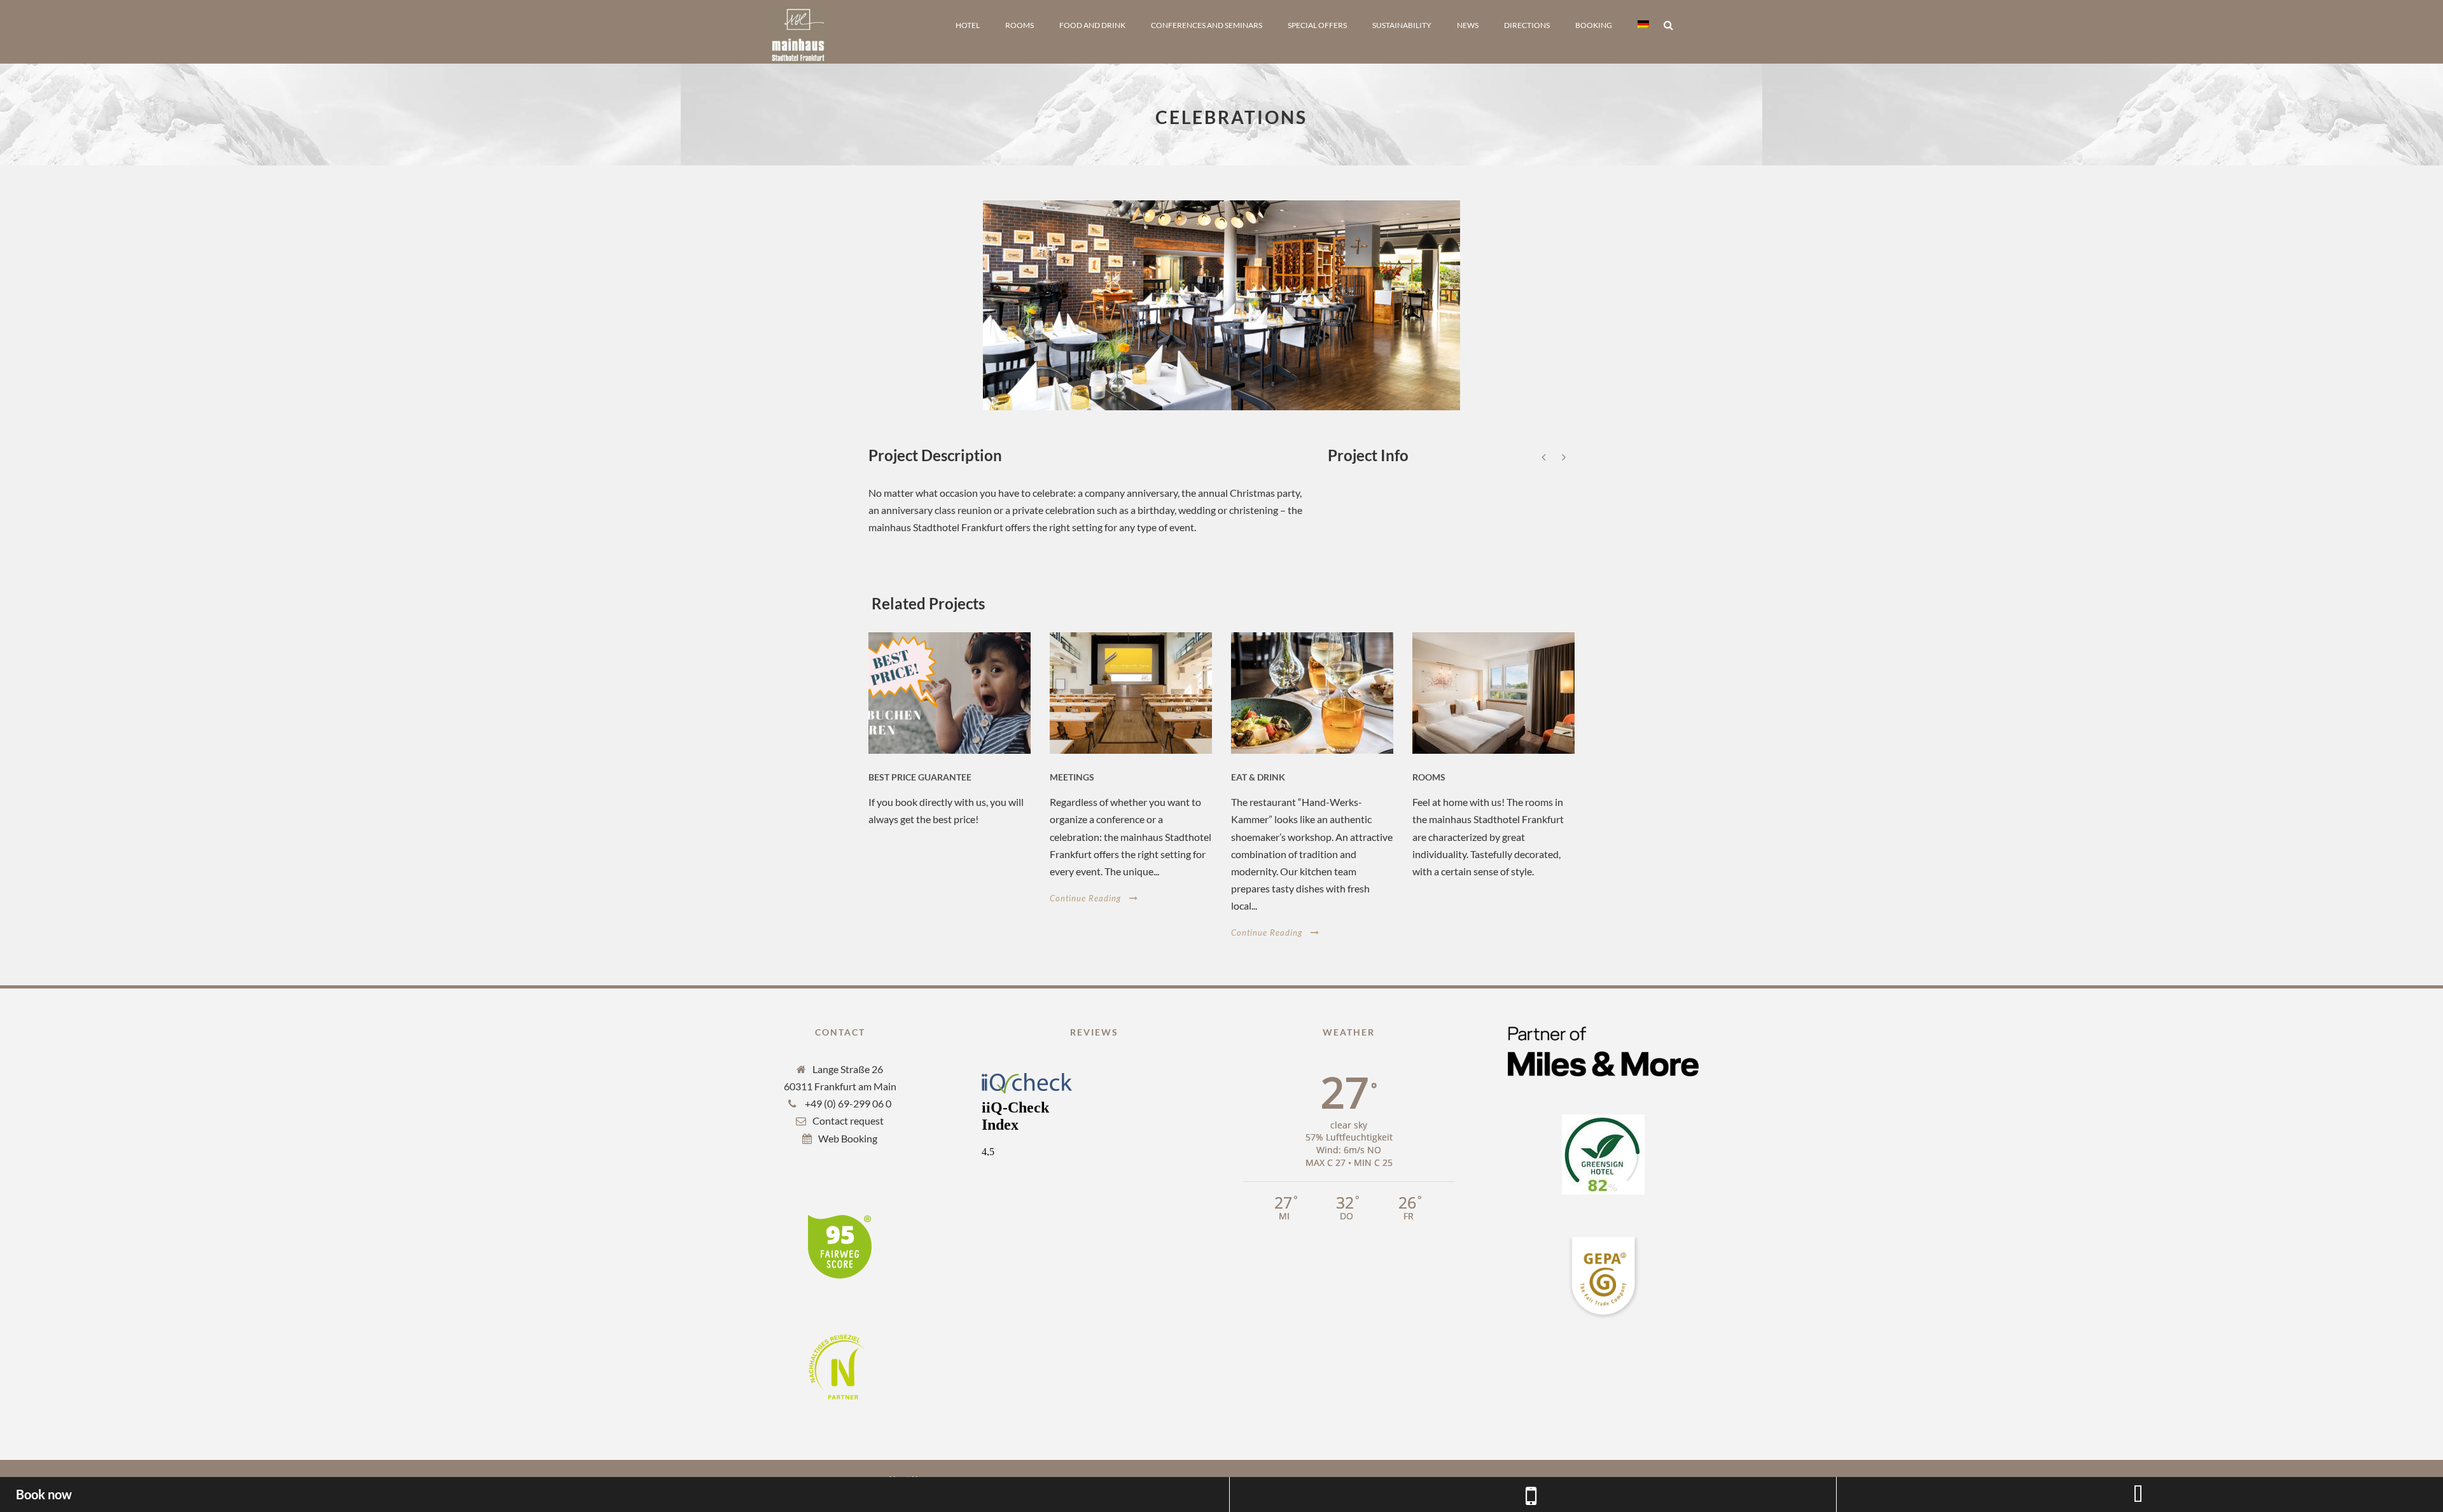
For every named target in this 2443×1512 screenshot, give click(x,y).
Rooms (1020, 25)
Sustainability (1402, 25)
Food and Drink (1092, 25)
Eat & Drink (1258, 777)
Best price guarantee (920, 777)
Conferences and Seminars (1207, 25)
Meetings (1072, 777)
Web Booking (848, 1138)
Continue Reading (1085, 898)
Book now (44, 1494)
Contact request (848, 1120)
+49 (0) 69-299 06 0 (847, 1103)
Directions (1527, 25)
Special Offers (1317, 25)
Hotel (968, 25)
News (1468, 25)
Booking (1594, 25)
